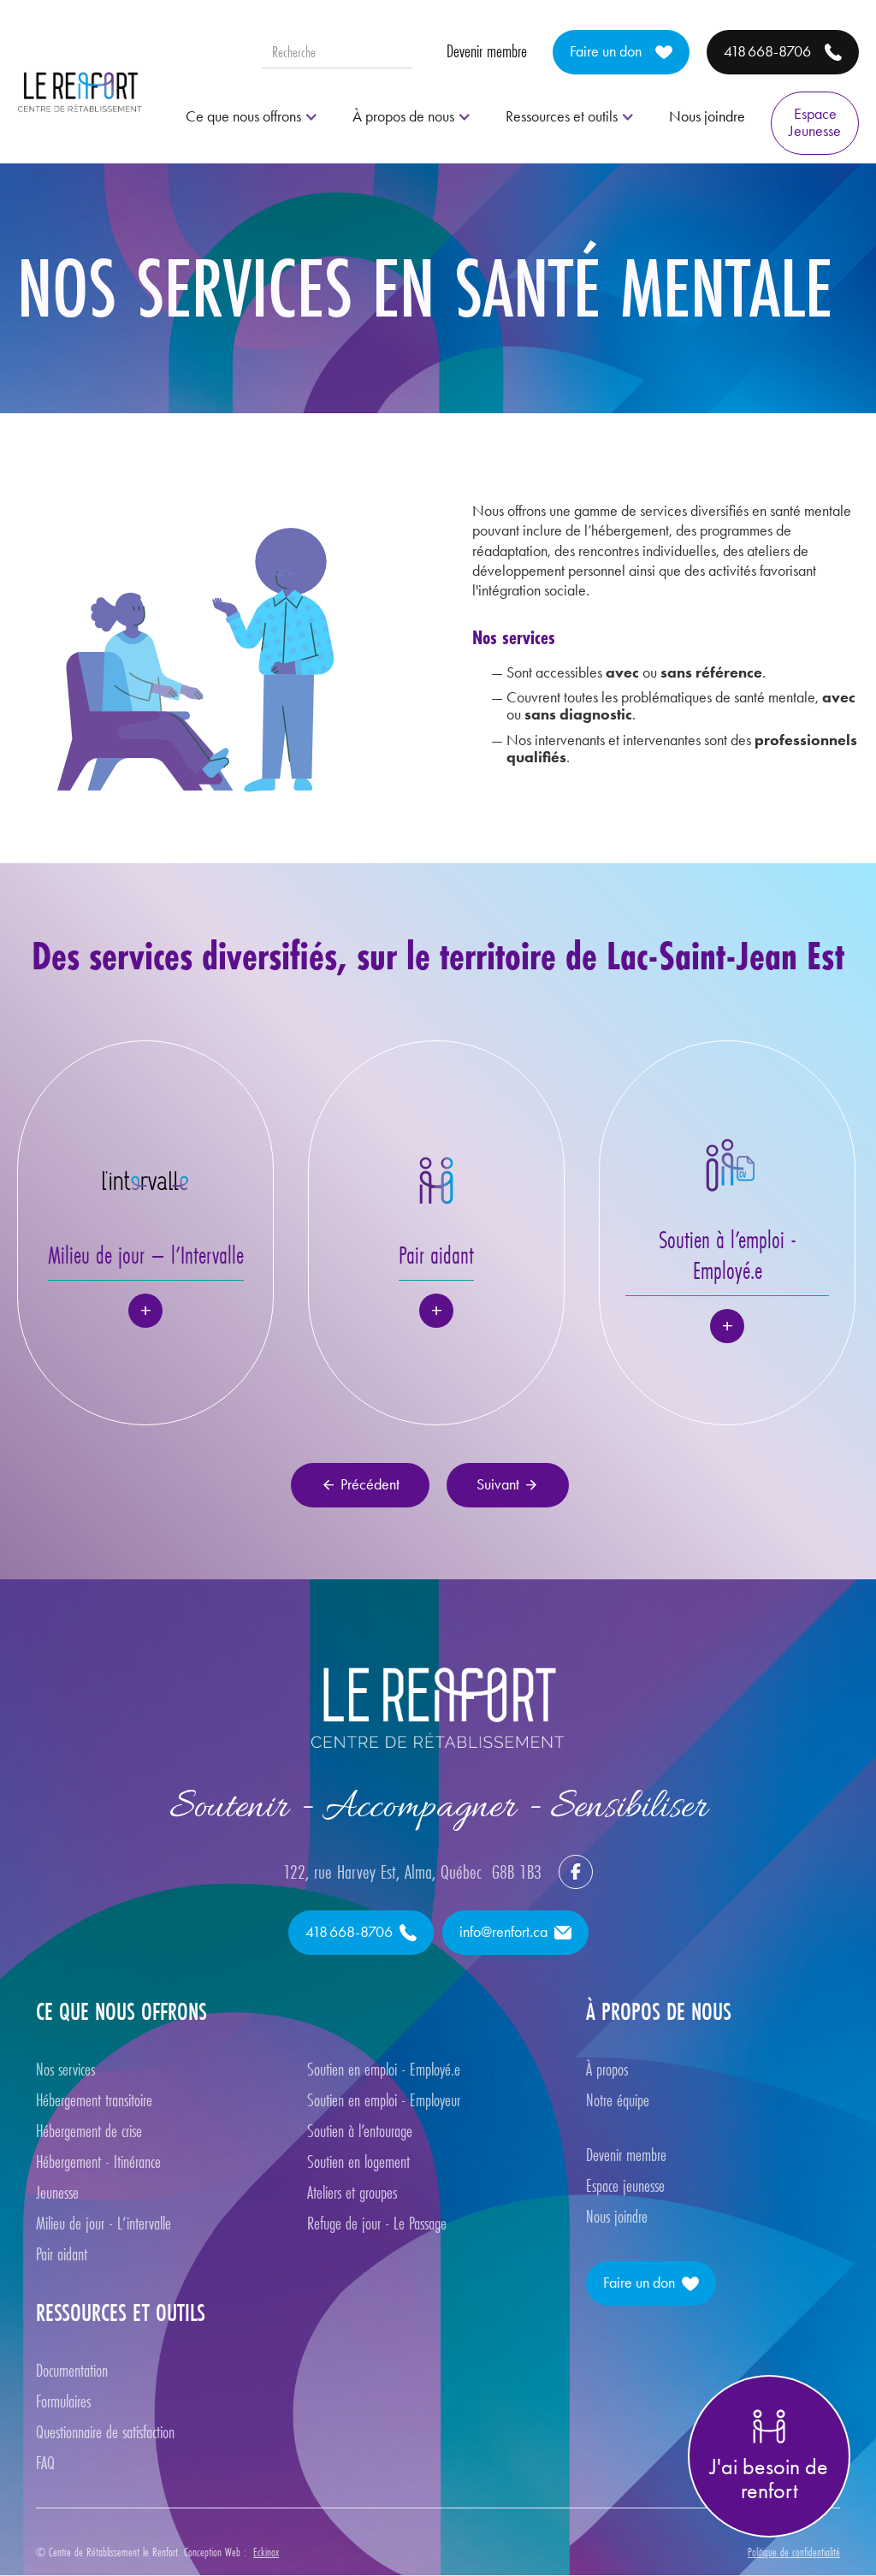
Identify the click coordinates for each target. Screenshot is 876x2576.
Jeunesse (57, 2193)
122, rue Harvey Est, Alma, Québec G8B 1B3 (412, 1872)
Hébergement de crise (89, 2131)
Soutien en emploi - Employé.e (384, 2070)
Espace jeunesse (625, 2186)
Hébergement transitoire (94, 2100)
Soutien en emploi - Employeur (384, 2100)
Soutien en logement (358, 2162)
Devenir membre (487, 51)
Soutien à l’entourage (360, 2131)
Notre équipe (618, 2100)
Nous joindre (707, 116)
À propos (607, 2070)
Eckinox (266, 2552)
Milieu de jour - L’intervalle (104, 2224)
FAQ (45, 2463)
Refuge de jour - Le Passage (379, 2224)
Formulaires (63, 2401)
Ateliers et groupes (352, 2193)
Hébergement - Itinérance (98, 2162)
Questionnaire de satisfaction (105, 2432)
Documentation (72, 2371)
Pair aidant (62, 2254)
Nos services (65, 2070)
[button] (252, 117)
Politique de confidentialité (794, 2552)
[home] (80, 92)
